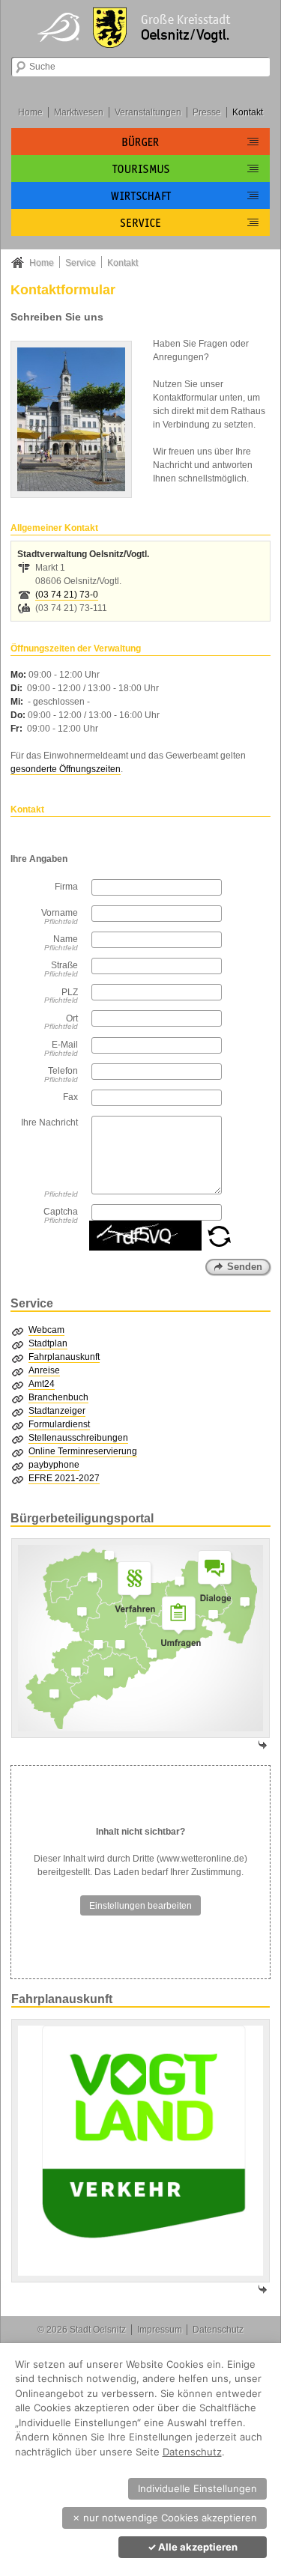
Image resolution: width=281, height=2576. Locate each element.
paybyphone (54, 1465)
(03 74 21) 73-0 (67, 595)
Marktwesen (79, 112)
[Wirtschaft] (140, 195)
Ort (72, 1018)
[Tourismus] (140, 168)
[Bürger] (140, 142)
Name (66, 939)
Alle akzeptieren (193, 2547)
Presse (207, 112)
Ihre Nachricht (49, 1123)
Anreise (44, 1370)
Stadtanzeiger (57, 1411)
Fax (70, 1097)
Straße (64, 965)
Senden (245, 1267)
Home (30, 112)
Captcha (61, 1212)
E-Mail (65, 1045)
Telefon (63, 1071)
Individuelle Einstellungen (197, 2488)
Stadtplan (48, 1343)
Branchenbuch (58, 1397)
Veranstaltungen (148, 112)
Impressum (160, 2330)
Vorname (60, 913)
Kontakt (248, 112)
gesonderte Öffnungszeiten (66, 769)
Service (81, 263)
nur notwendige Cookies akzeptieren (164, 2518)
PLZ (70, 992)
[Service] (140, 222)
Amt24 (42, 1384)
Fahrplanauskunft (64, 1357)
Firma (66, 887)
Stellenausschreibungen (78, 1438)
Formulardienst (59, 1424)
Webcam (46, 1330)
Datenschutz (218, 2330)
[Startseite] (141, 26)
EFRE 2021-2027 (64, 1478)
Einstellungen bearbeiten (140, 1906)
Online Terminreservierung (83, 1451)
